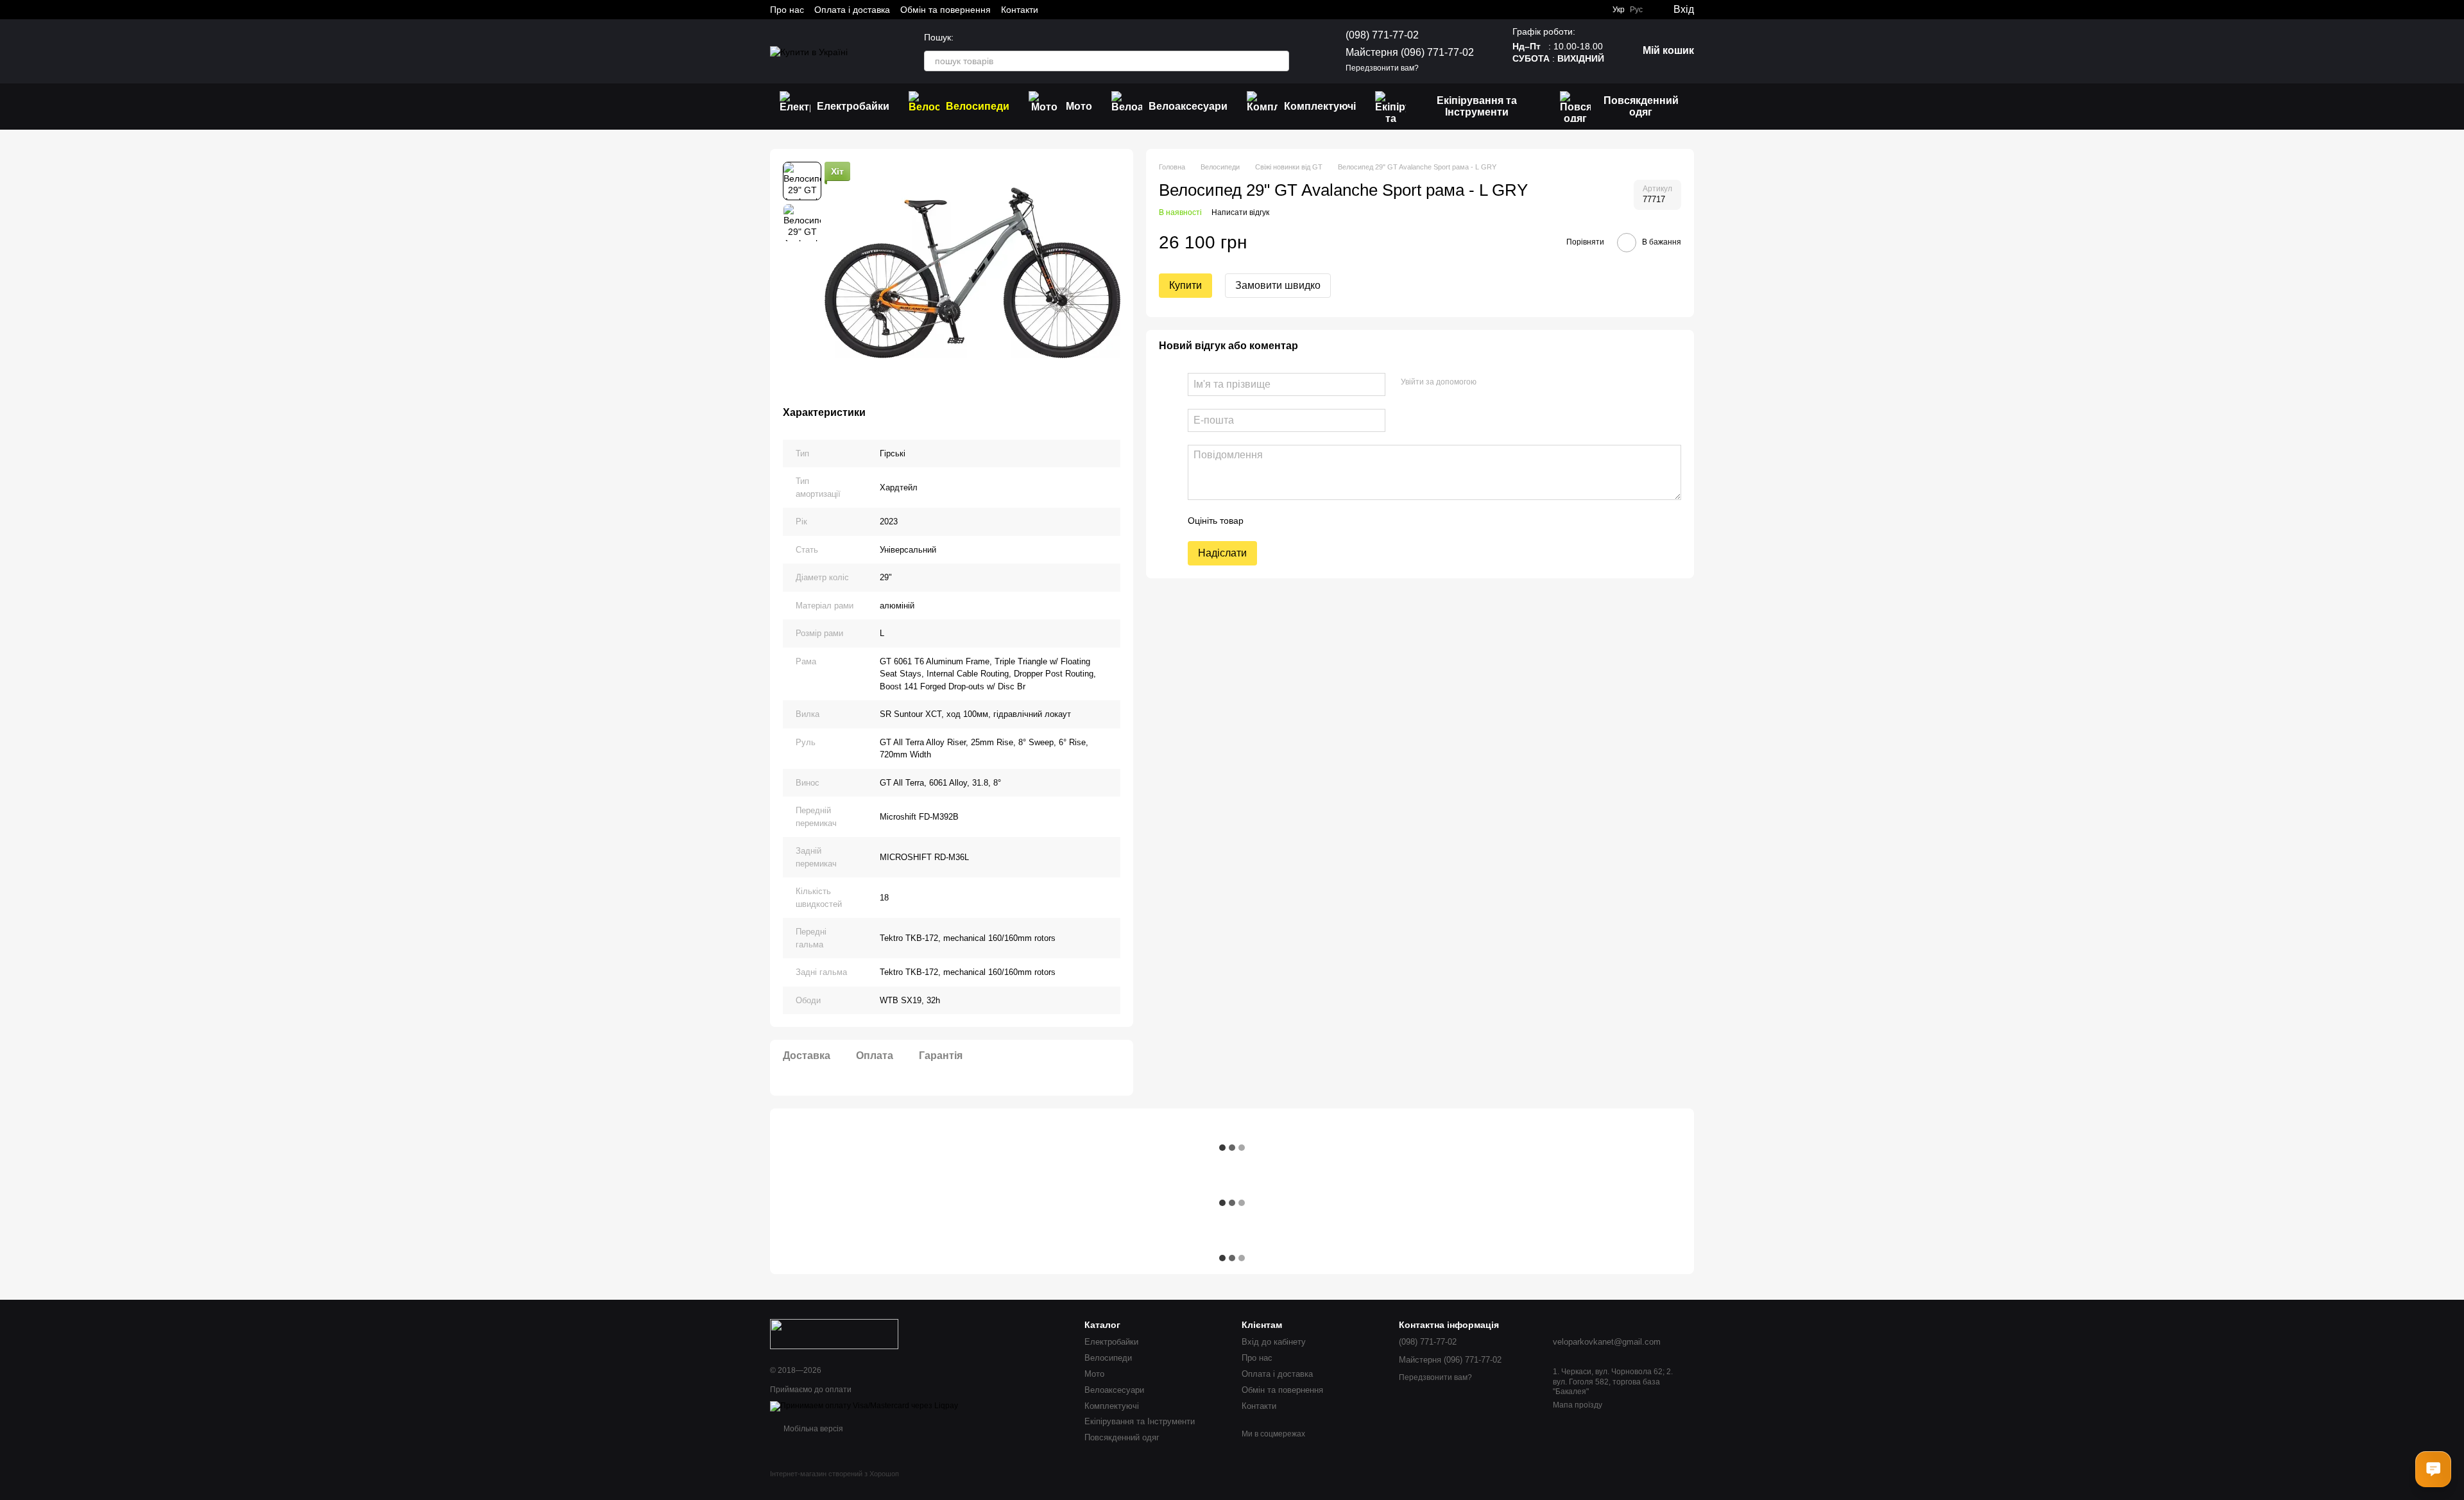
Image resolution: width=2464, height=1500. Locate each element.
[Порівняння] (1568, 10)
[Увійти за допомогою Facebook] (1491, 383)
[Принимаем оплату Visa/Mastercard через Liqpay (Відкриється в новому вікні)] (864, 1406)
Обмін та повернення (945, 10)
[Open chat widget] (2433, 1469)
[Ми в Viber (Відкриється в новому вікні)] (1102, 10)
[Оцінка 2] (1285, 521)
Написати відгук (1240, 212)
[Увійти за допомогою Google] (1511, 383)
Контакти (1020, 10)
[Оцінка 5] (1347, 521)
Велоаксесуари (1188, 106)
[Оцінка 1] (1265, 521)
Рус (1636, 10)
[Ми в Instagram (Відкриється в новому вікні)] (1072, 10)
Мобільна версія (812, 1429)
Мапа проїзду (1578, 1405)
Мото (1079, 106)
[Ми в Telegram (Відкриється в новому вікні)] (1087, 10)
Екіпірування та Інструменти (1477, 106)
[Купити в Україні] (834, 1334)
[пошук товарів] (1279, 61)
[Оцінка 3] (1306, 521)
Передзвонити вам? (1382, 68)
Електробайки (853, 106)
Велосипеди (978, 106)
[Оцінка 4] (1326, 521)
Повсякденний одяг (1641, 106)
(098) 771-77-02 (1382, 35)
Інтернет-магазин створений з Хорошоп (834, 1474)
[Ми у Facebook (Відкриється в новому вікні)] (1056, 10)
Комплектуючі (1320, 106)
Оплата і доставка (852, 10)
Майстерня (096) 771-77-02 (1410, 52)
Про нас (787, 10)
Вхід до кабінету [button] (1274, 1342)
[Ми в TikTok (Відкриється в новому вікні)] (1118, 10)
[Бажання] (1593, 10)
